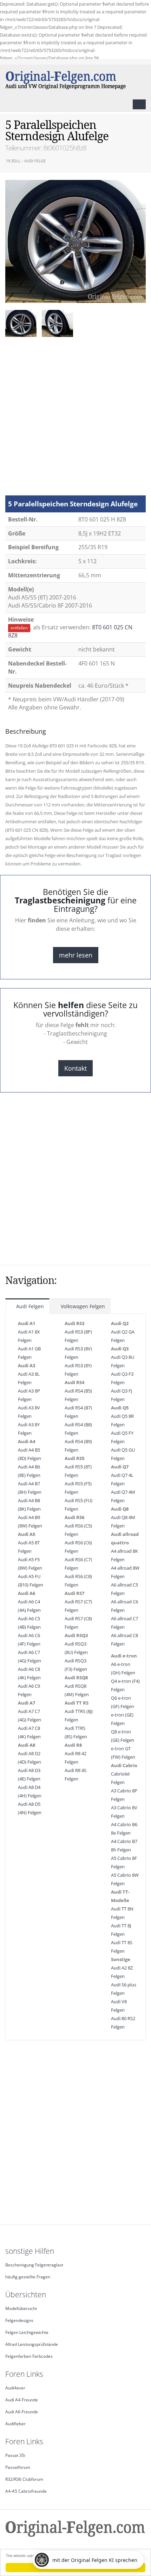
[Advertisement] (75, 420)
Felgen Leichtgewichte (27, 2332)
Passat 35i (15, 2455)
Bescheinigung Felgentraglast (34, 2265)
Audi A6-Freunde (22, 2412)
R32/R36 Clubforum (24, 2479)
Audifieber (15, 2423)
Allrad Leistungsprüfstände (32, 2344)
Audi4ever (15, 2388)
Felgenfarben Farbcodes (29, 2356)
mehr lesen (76, 955)
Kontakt (75, 1068)
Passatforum (18, 2467)
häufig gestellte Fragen (28, 2277)
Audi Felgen (29, 1306)
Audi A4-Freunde (22, 2400)
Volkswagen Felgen (82, 1306)
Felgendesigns (19, 2320)
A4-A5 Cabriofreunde (26, 2491)
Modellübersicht (21, 2308)
